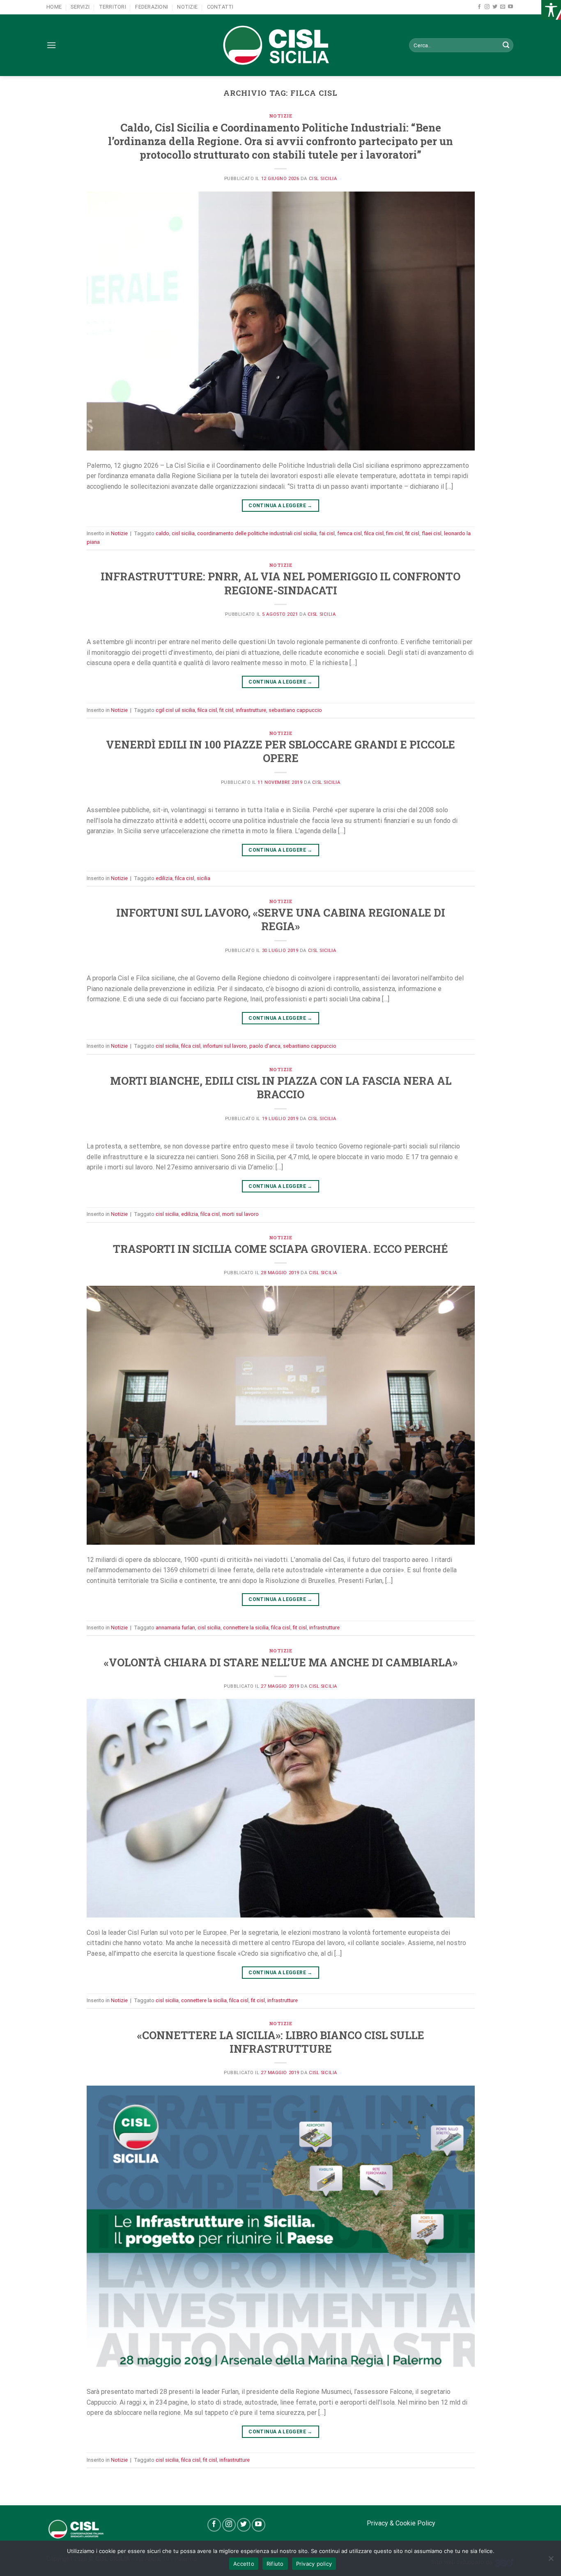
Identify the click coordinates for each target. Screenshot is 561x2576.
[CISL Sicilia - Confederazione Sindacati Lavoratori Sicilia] (280, 45)
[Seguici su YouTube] (510, 7)
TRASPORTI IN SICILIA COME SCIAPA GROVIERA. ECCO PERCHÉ (280, 1249)
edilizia (164, 878)
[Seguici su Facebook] (479, 7)
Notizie (187, 7)
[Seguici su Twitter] (495, 7)
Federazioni (152, 7)
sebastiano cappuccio (295, 710)
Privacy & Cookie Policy (401, 2523)
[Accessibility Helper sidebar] (551, 10)
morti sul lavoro (240, 1214)
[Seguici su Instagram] (487, 7)
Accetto (244, 2564)
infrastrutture (251, 710)
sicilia (203, 878)
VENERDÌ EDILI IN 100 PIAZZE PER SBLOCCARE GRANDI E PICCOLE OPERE (280, 751)
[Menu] (51, 45)
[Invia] (506, 45)
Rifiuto (275, 2564)
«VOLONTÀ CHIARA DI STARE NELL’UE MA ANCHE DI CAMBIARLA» (281, 1662)
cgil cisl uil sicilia (175, 710)
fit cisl (412, 533)
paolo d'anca (265, 1046)
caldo (162, 533)
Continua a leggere (280, 506)
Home (54, 7)
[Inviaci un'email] (503, 7)
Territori (113, 7)
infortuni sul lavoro (225, 1046)
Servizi (80, 7)
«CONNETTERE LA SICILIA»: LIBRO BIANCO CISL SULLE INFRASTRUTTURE (281, 2042)
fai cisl (327, 533)
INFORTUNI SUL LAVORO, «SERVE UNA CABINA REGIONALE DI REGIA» (281, 919)
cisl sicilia (183, 533)
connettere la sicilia (246, 1628)
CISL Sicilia (323, 179)
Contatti (220, 7)
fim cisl (394, 533)
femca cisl (349, 533)
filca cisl (374, 533)
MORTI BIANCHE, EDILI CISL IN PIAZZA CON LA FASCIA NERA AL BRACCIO (281, 1087)
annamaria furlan (175, 1628)
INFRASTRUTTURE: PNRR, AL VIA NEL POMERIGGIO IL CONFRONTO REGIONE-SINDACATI (280, 583)
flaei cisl (432, 533)
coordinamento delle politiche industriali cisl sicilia (257, 533)
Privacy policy (314, 2564)
